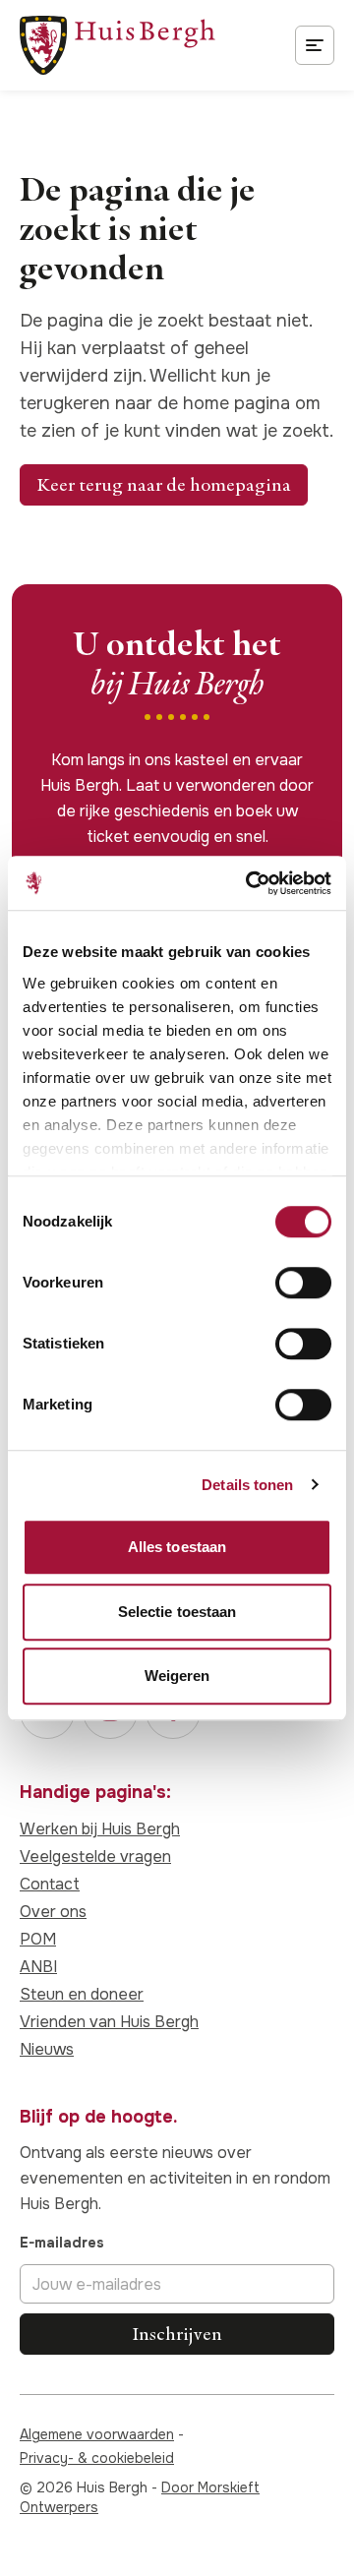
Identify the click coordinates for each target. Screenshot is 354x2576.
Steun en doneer (82, 1994)
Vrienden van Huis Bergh (109, 2022)
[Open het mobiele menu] (315, 45)
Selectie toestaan (177, 1612)
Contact (50, 1884)
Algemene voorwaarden (97, 2434)
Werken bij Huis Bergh (100, 1829)
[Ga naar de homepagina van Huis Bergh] (118, 45)
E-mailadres (62, 2243)
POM (38, 1939)
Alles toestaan (177, 1547)
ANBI (38, 1967)
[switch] (303, 1283)
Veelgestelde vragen (95, 1857)
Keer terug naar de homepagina (164, 484)
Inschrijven (177, 2334)
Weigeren (177, 1676)
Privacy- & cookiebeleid (97, 2458)
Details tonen (247, 1485)
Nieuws (47, 2049)
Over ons (53, 1912)
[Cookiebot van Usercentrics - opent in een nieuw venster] (250, 883)
